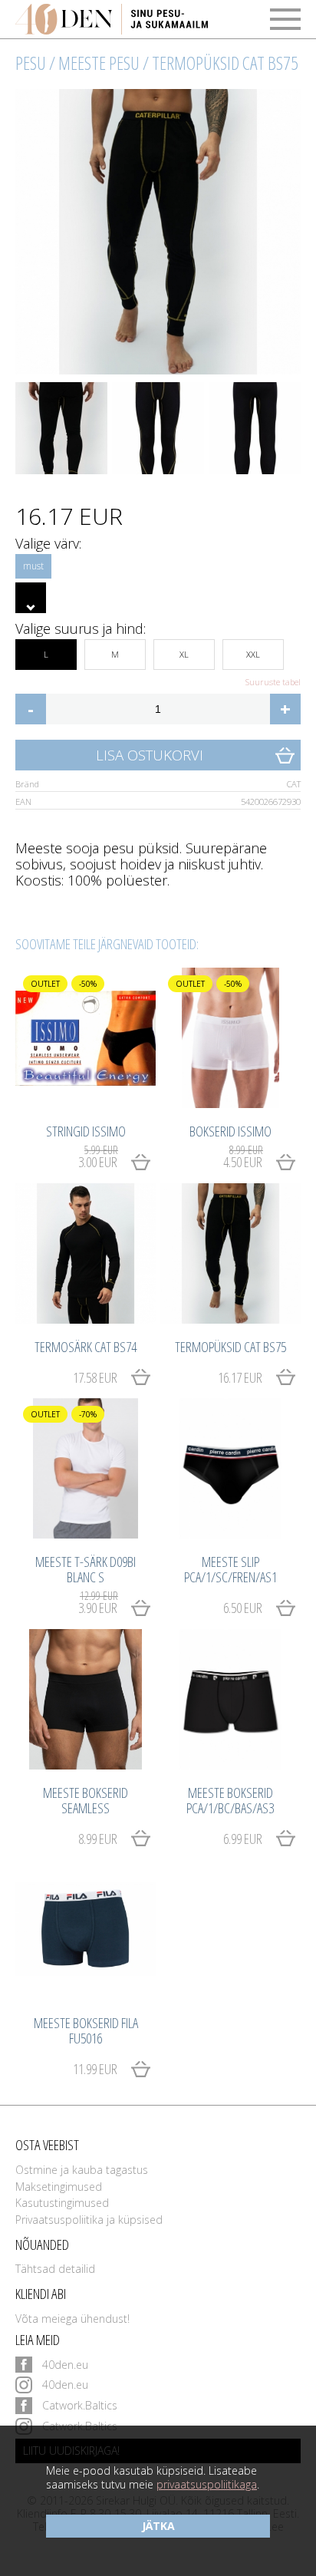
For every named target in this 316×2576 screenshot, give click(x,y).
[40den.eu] (112, 19)
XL (184, 654)
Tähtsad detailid (55, 2269)
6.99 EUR (243, 1839)
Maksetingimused (59, 2187)
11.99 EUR (95, 2069)
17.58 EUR (95, 1377)
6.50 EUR (243, 1608)
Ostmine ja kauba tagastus (82, 2170)
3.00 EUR (98, 1159)
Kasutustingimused (62, 2203)
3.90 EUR (98, 1605)
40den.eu (65, 2365)
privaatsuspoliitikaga (207, 2484)
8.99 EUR (98, 1839)
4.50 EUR (243, 1159)
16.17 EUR (240, 1377)
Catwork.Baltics (80, 2405)
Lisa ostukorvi (150, 755)
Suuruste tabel (273, 682)
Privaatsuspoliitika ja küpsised (89, 2220)
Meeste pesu (99, 63)
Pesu (31, 63)
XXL (253, 654)
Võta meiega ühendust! (72, 2319)
